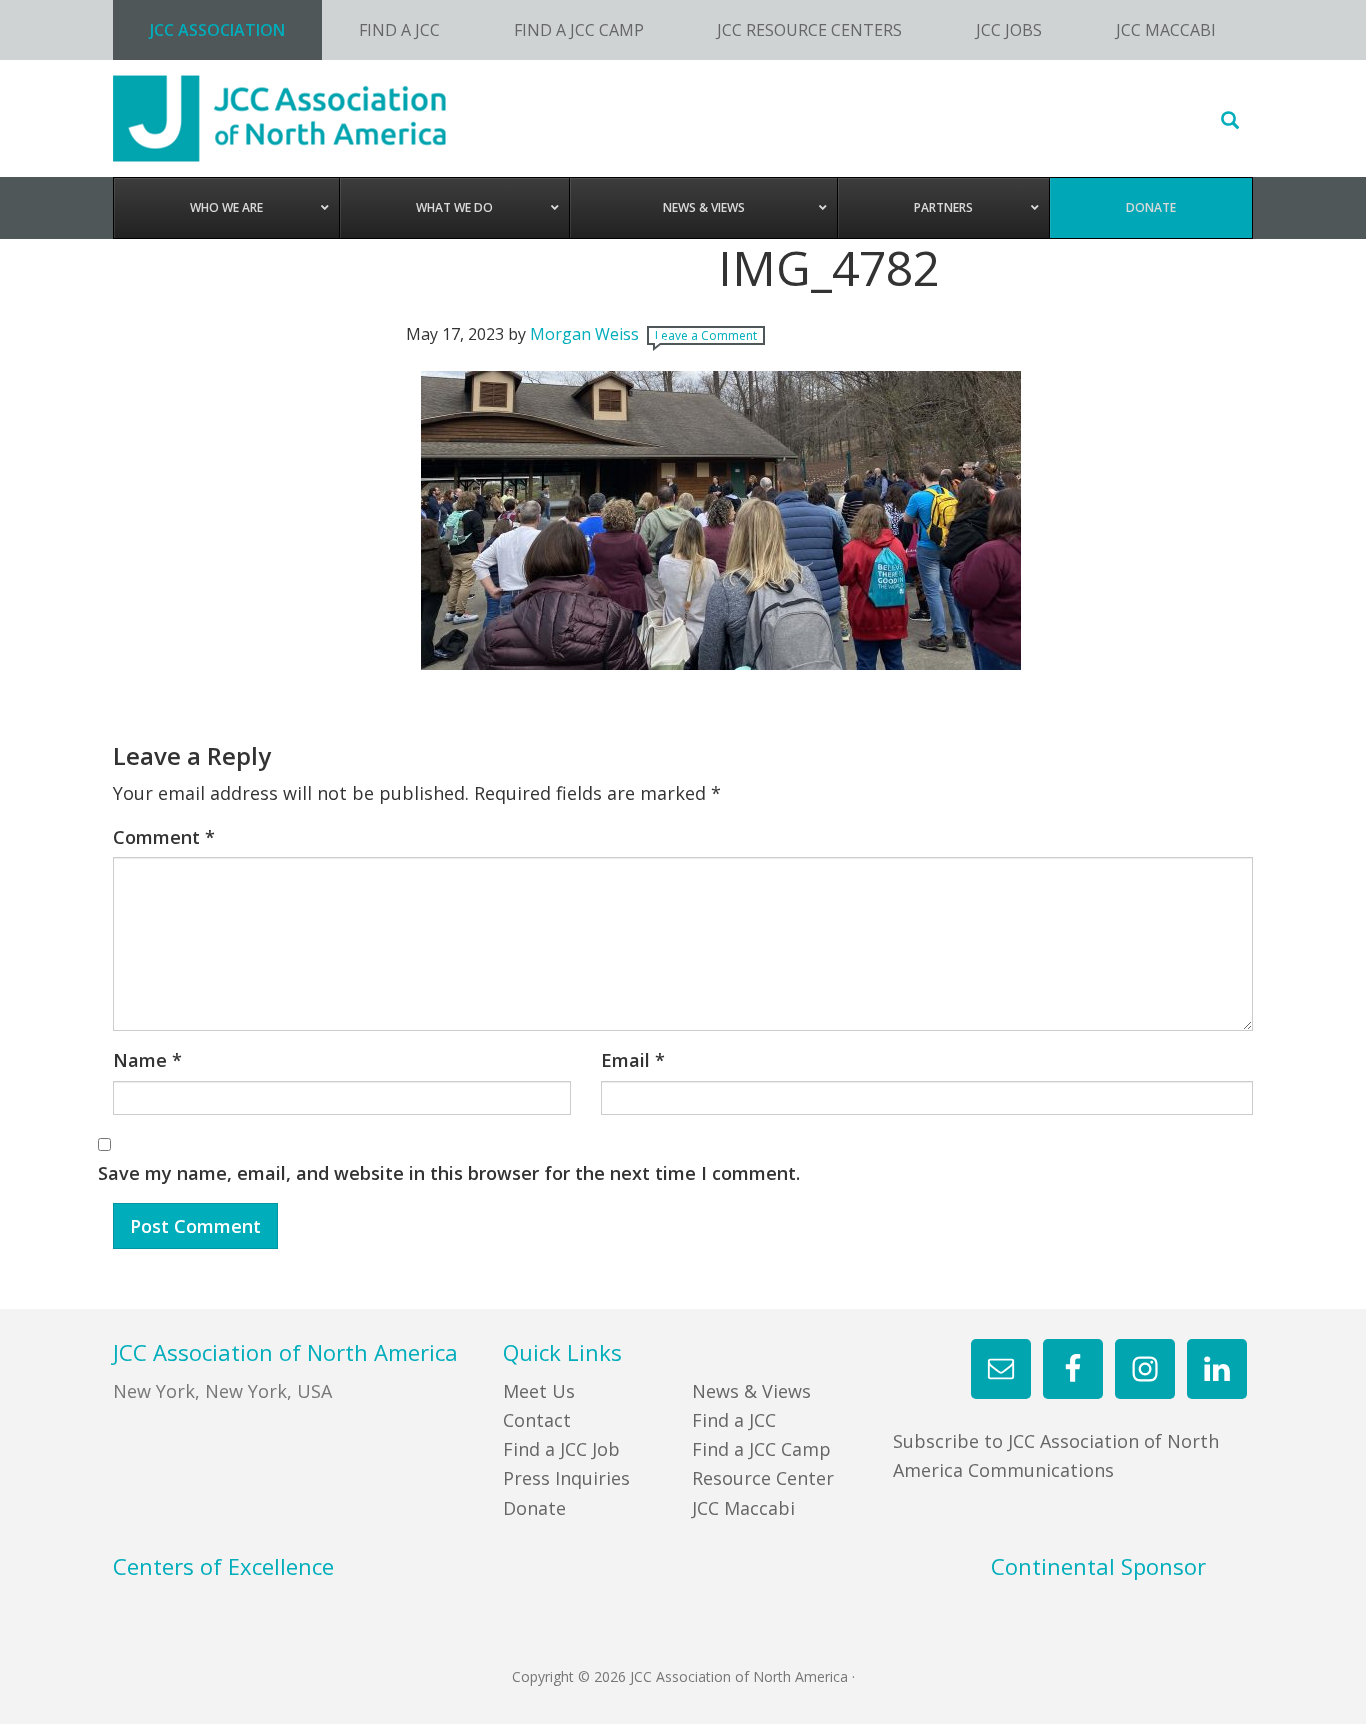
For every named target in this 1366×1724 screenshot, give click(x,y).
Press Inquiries (566, 1478)
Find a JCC (734, 1420)
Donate (534, 1508)
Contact (537, 1420)
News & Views (751, 1391)
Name (147, 1060)
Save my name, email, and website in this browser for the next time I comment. (449, 1173)
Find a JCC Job (561, 1449)
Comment (164, 837)
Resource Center (763, 1478)
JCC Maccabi (743, 1508)
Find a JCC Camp (761, 1449)
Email (633, 1060)
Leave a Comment (706, 335)
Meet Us (539, 1391)
